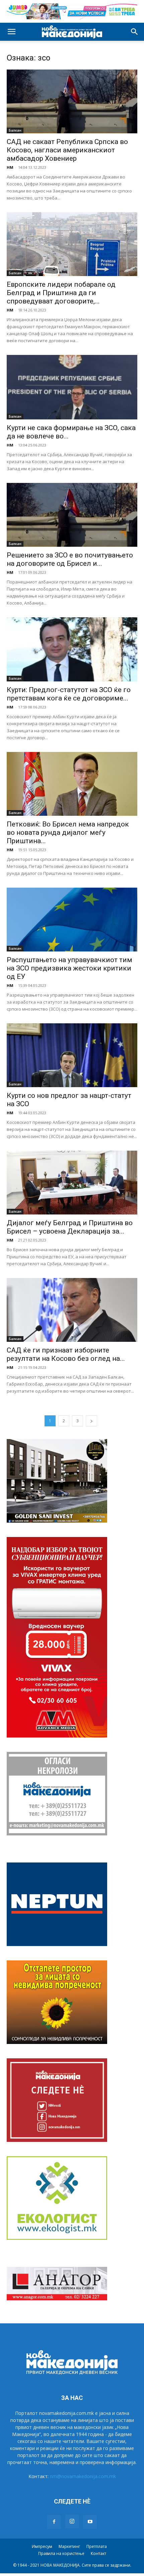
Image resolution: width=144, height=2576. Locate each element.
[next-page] (91, 1421)
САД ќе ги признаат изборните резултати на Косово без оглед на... (66, 1354)
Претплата (97, 2546)
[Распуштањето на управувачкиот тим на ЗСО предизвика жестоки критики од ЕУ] (72, 920)
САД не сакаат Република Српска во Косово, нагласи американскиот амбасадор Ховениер (67, 150)
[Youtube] (90, 2522)
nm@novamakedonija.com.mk (83, 2476)
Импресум (42, 2546)
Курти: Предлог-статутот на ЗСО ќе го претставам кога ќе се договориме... (69, 694)
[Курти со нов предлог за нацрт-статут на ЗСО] (72, 1055)
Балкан (15, 130)
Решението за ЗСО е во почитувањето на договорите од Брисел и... (70, 559)
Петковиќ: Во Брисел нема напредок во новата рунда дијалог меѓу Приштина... (68, 832)
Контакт (98, 2553)
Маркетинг (69, 2546)
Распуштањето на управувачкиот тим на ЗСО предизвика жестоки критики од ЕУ (69, 968)
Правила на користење (61, 2553)
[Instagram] (72, 2522)
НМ (10, 167)
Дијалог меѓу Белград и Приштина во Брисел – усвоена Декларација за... (70, 1227)
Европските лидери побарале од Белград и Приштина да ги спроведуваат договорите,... (61, 293)
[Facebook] (54, 2522)
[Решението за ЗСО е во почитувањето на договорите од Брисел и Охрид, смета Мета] (72, 515)
